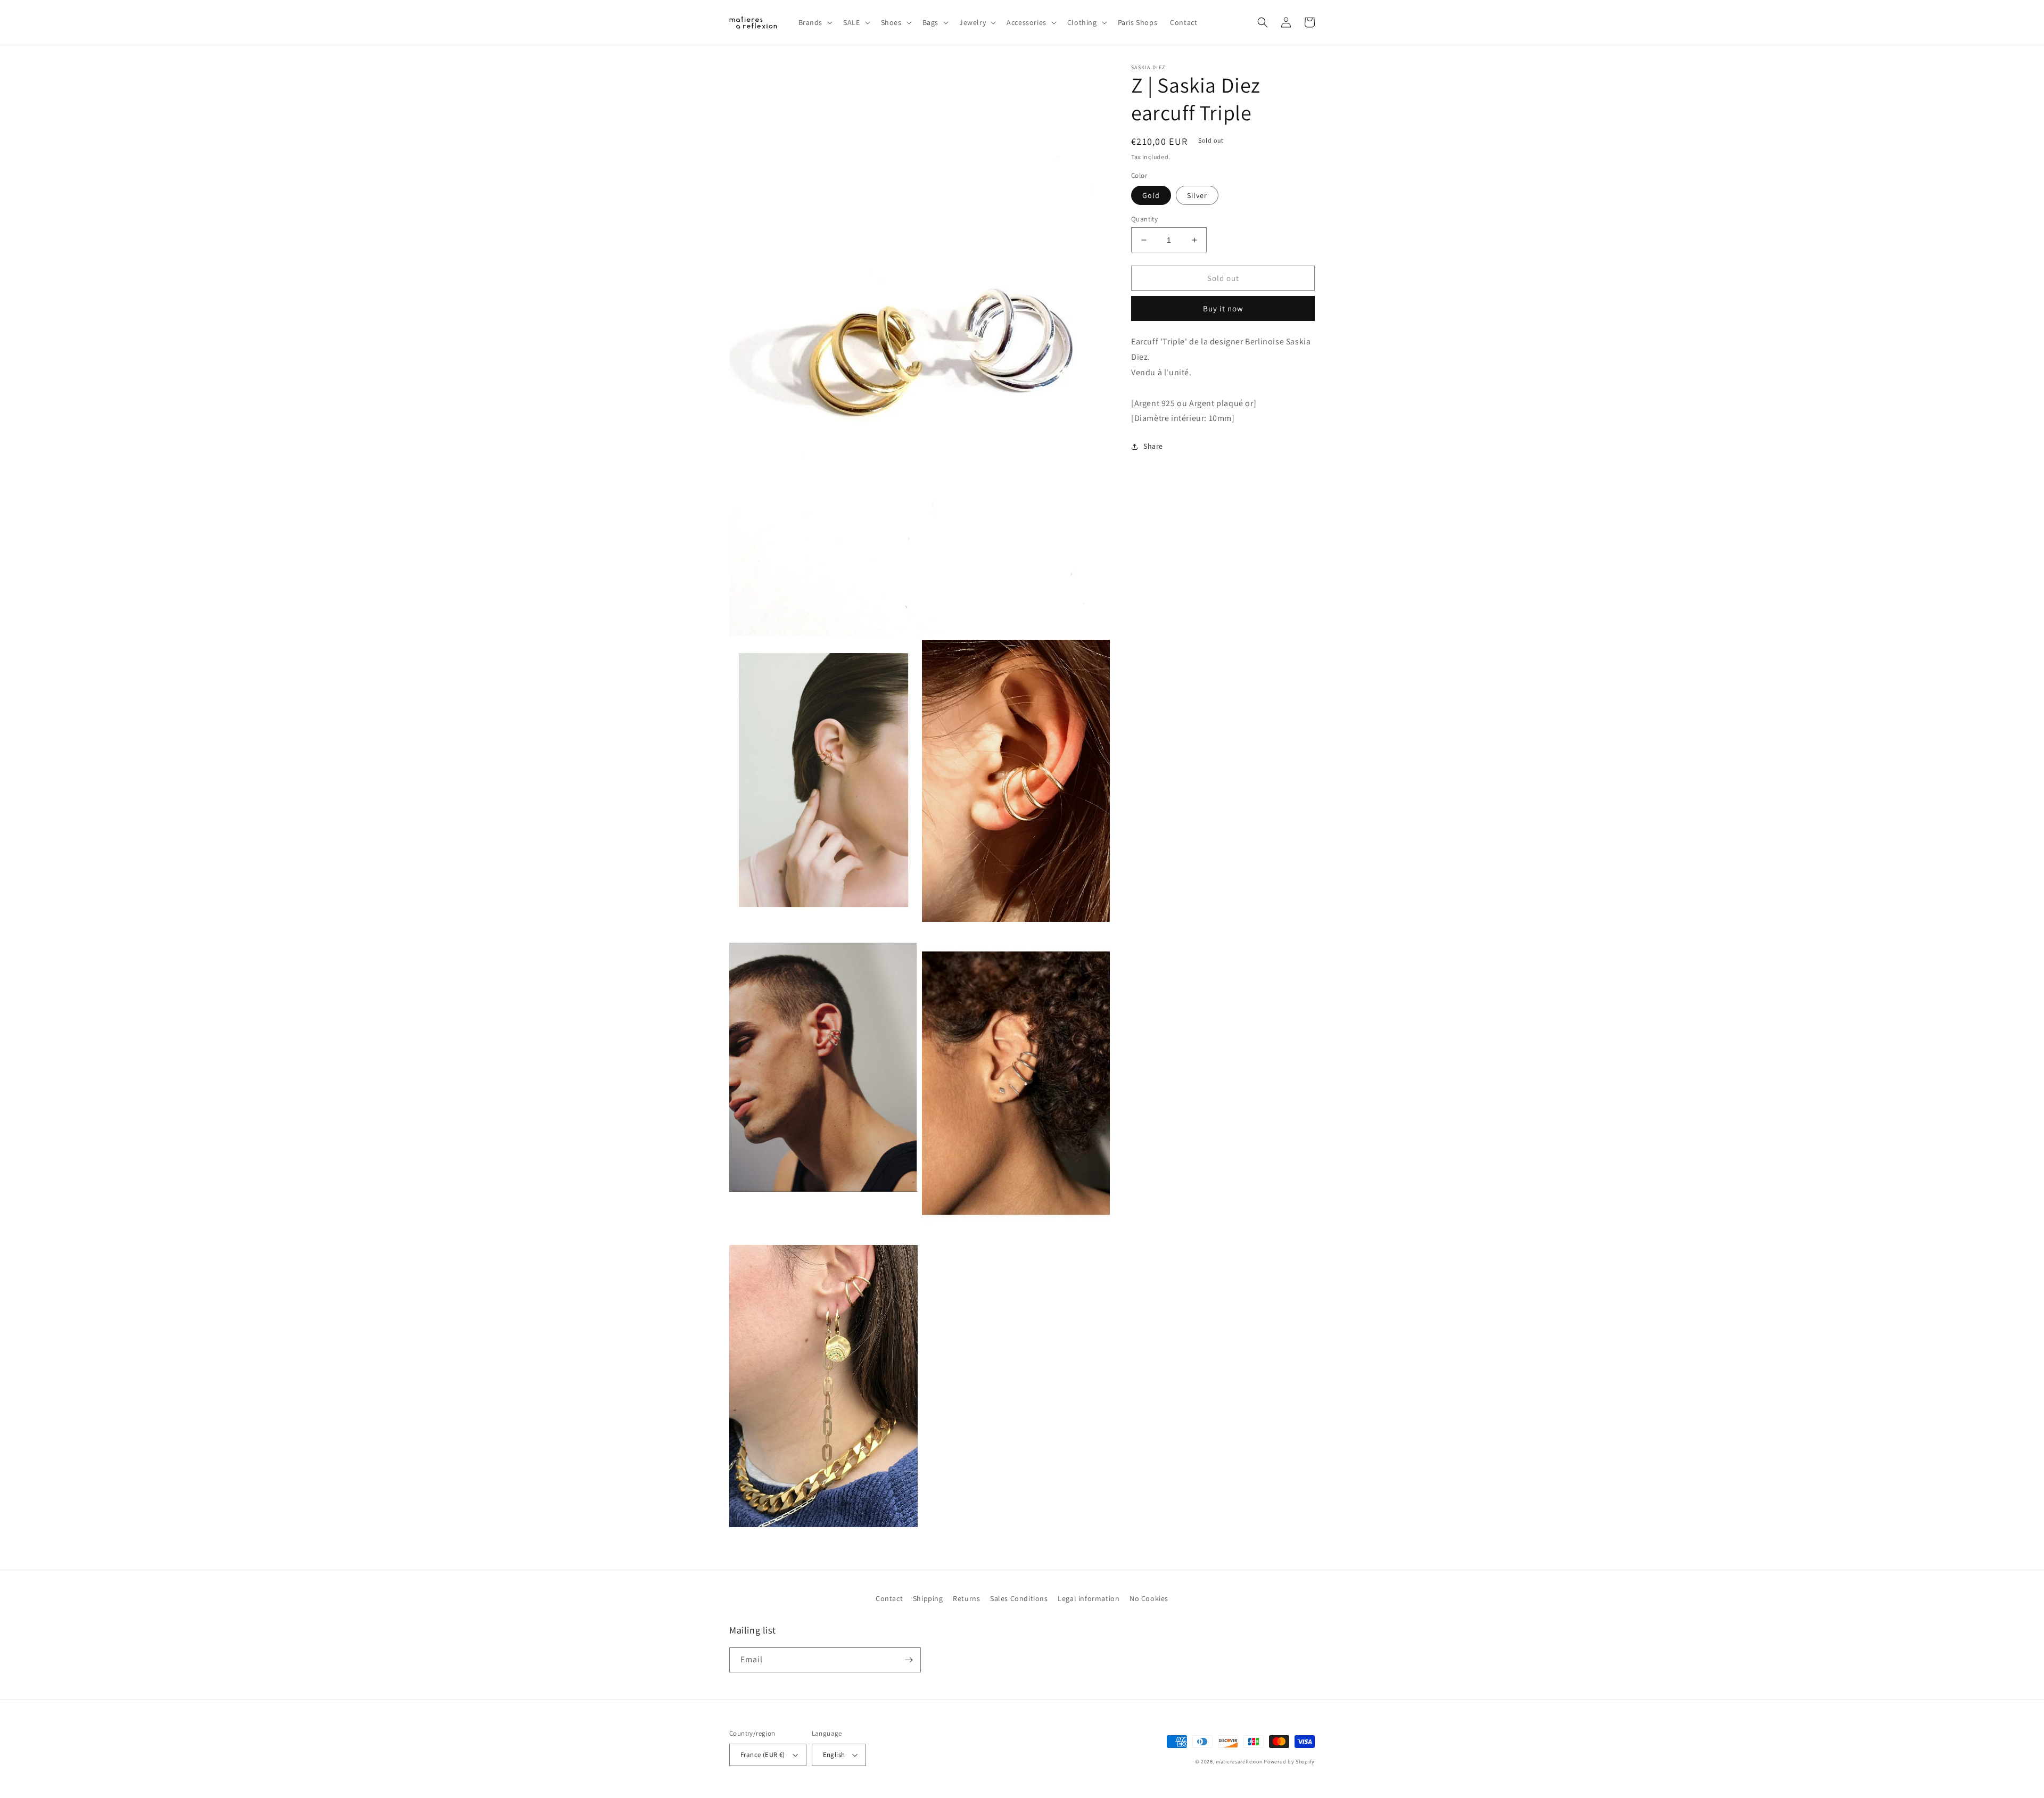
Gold (1151, 195)
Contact (889, 1598)
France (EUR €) (763, 1755)
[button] (815, 22)
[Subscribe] (909, 1660)
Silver (1197, 195)
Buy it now (1223, 308)
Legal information (1089, 1598)
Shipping (928, 1598)
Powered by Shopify (1289, 1762)
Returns (966, 1598)
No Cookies (1149, 1598)
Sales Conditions (1019, 1598)
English (834, 1755)
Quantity (1144, 219)
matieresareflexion (1239, 1762)
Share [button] (1153, 446)
